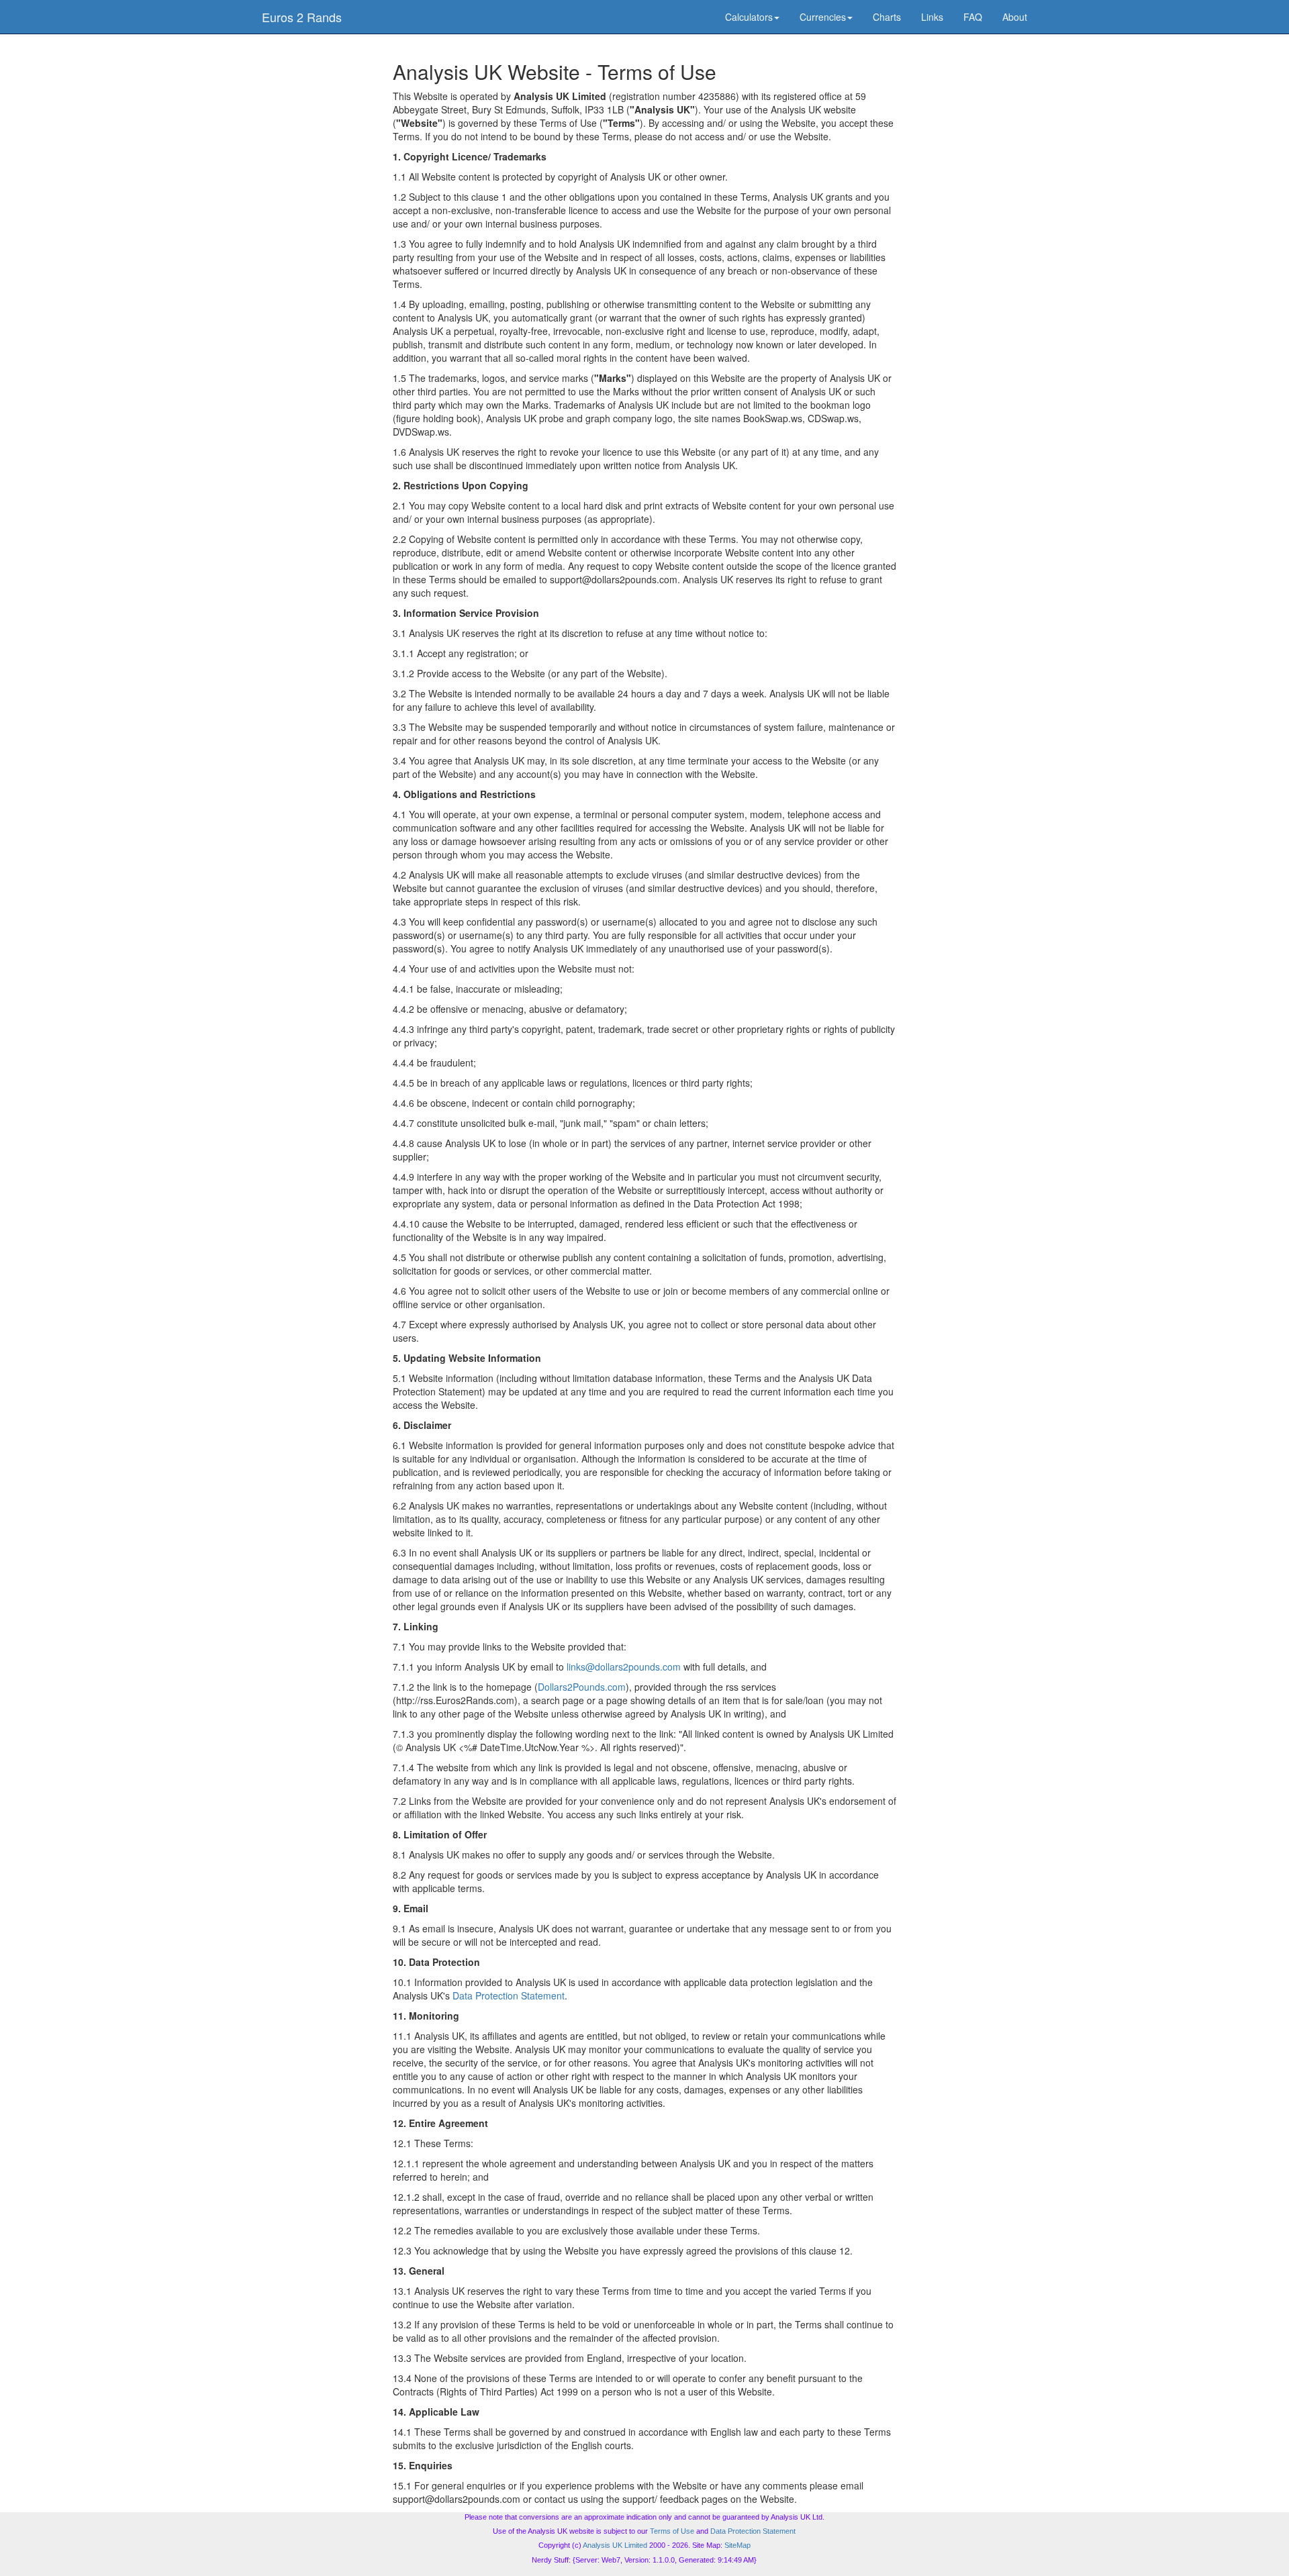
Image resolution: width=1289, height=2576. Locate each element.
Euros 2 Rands (302, 17)
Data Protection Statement (509, 1995)
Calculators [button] (749, 17)
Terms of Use (672, 2531)
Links (932, 17)
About (1015, 17)
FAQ (973, 17)
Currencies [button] (823, 17)
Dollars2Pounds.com (582, 1687)
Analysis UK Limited (615, 2545)
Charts (887, 17)
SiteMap (737, 2545)
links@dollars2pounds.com (624, 1667)
